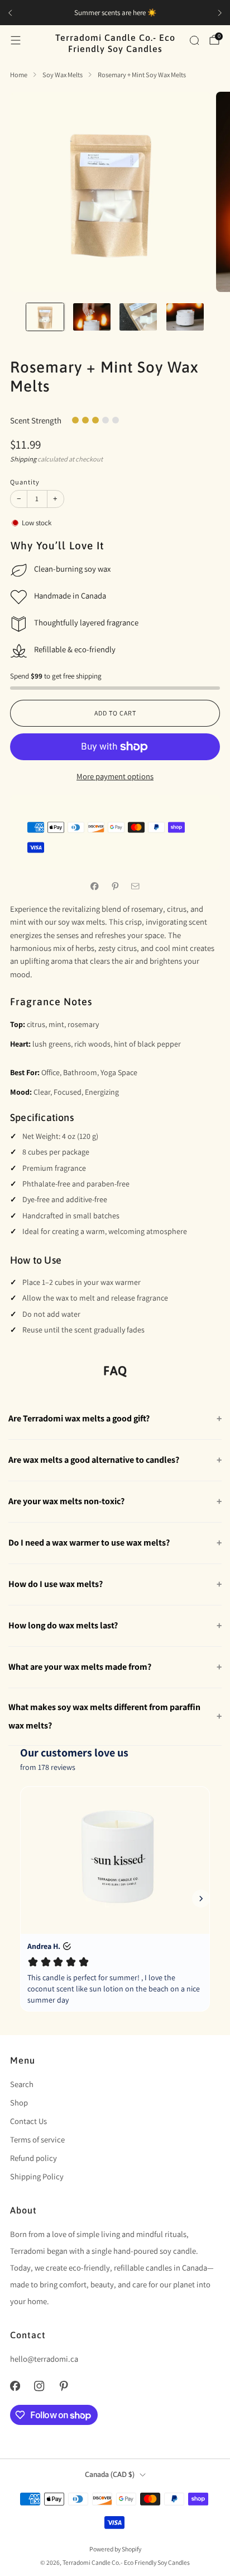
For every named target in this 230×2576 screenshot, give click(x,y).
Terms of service (37, 2139)
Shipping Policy (37, 2176)
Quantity (25, 482)
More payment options (115, 776)
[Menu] (16, 40)
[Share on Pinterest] (115, 886)
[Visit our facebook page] (15, 2386)
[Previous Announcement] (10, 13)
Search (22, 2084)
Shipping (23, 459)
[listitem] (113, 13)
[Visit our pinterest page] (64, 2386)
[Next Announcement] (220, 13)
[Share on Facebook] (95, 886)
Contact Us (28, 2121)
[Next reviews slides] (201, 1899)
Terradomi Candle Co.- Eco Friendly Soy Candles (115, 43)
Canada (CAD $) (110, 2474)
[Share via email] (136, 886)
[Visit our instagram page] (40, 2386)
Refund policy (33, 2158)
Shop (19, 2102)
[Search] (194, 40)
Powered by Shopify (115, 2549)
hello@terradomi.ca (44, 2359)
